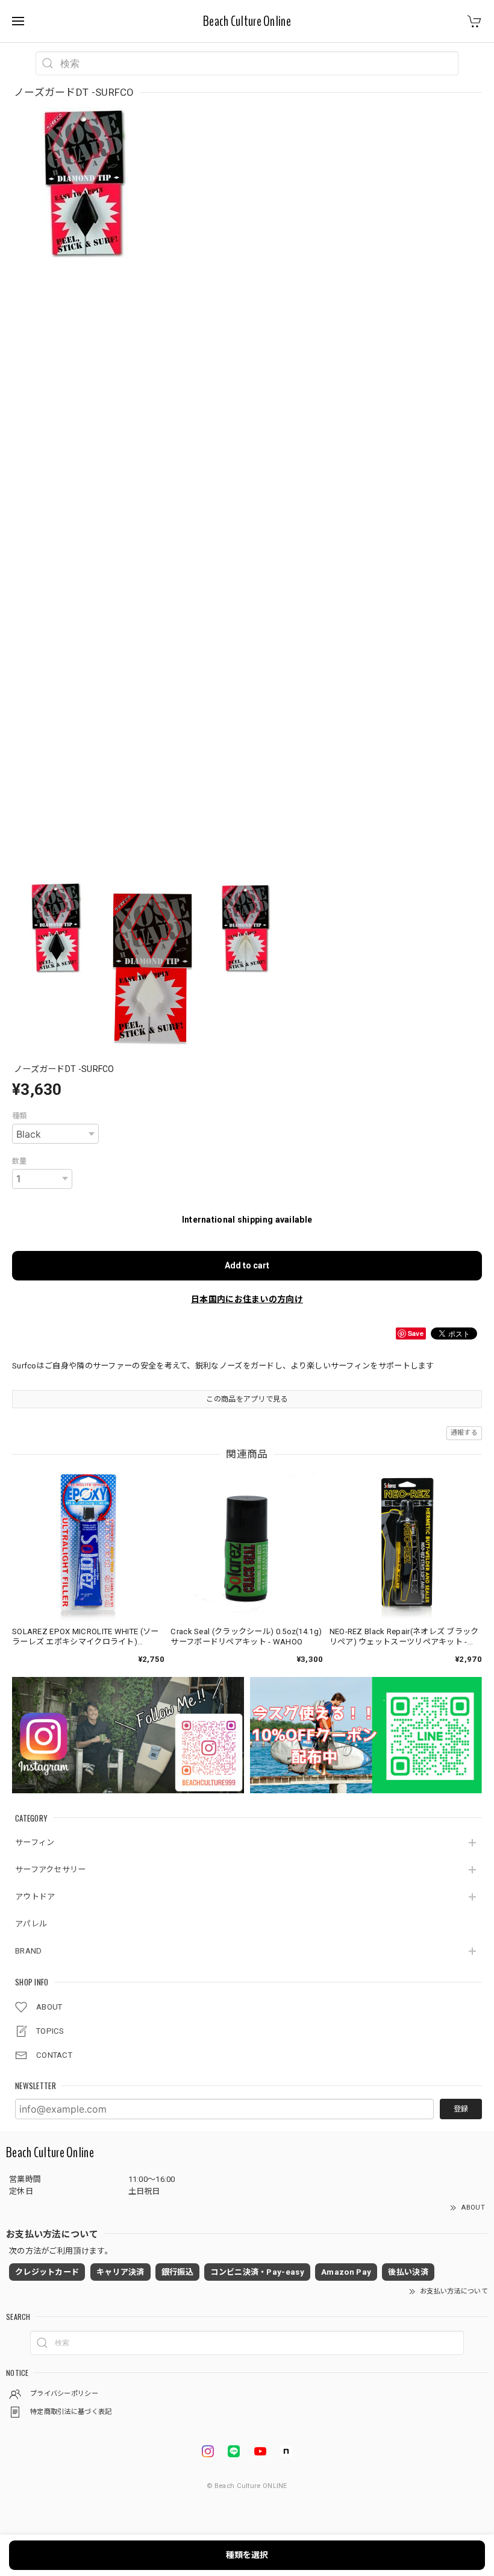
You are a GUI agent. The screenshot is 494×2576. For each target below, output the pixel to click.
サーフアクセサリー (51, 1869)
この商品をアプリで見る (247, 1399)
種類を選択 (247, 2555)
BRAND (29, 1951)
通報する (464, 1433)
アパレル (31, 1924)
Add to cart (247, 1265)
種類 (20, 1116)
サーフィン (35, 1842)
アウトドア (35, 1897)
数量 (20, 1161)
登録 (461, 2109)
